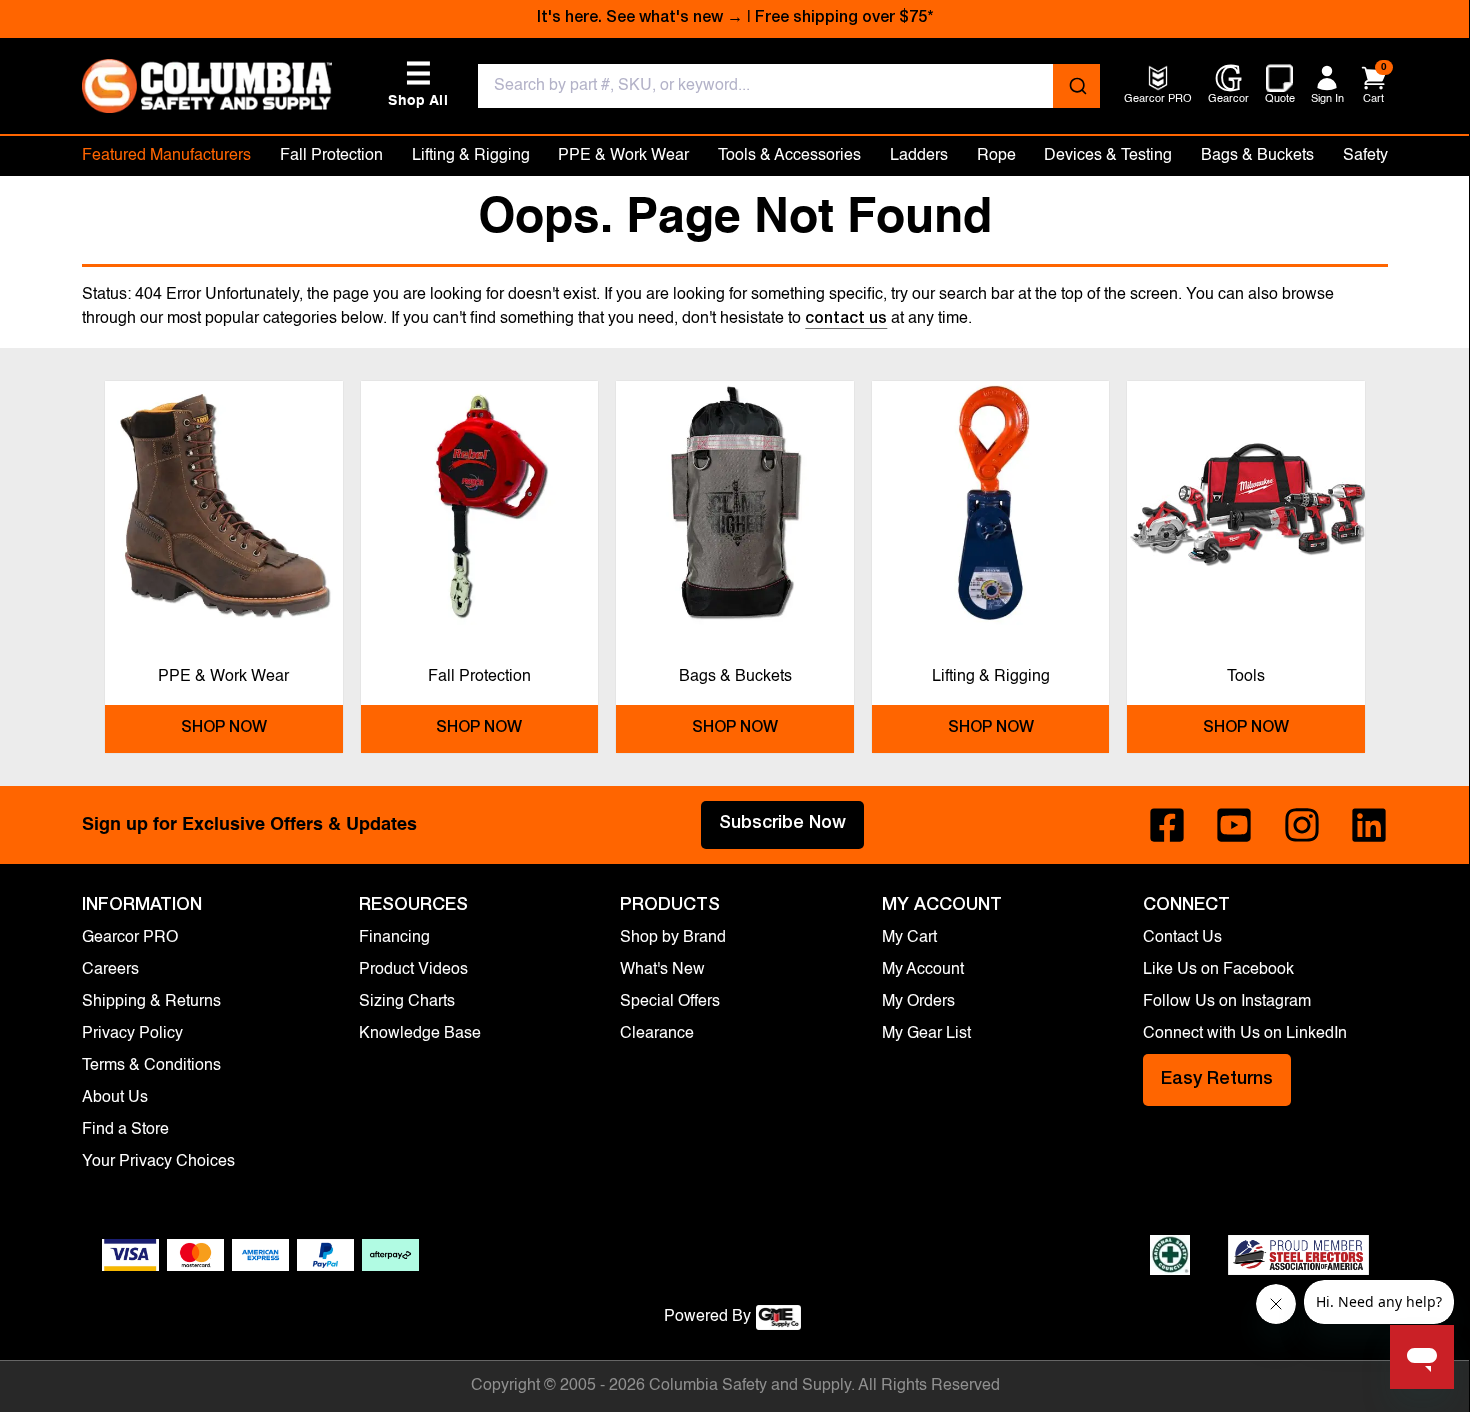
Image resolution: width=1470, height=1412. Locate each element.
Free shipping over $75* (844, 19)
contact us (846, 320)
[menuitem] (1158, 100)
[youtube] (1234, 825)
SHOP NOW (224, 729)
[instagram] (1302, 825)
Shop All (418, 84)
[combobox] (789, 86)
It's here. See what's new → (640, 19)
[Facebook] (1167, 825)
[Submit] (1076, 86)
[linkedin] (1369, 825)
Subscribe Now (782, 824)
